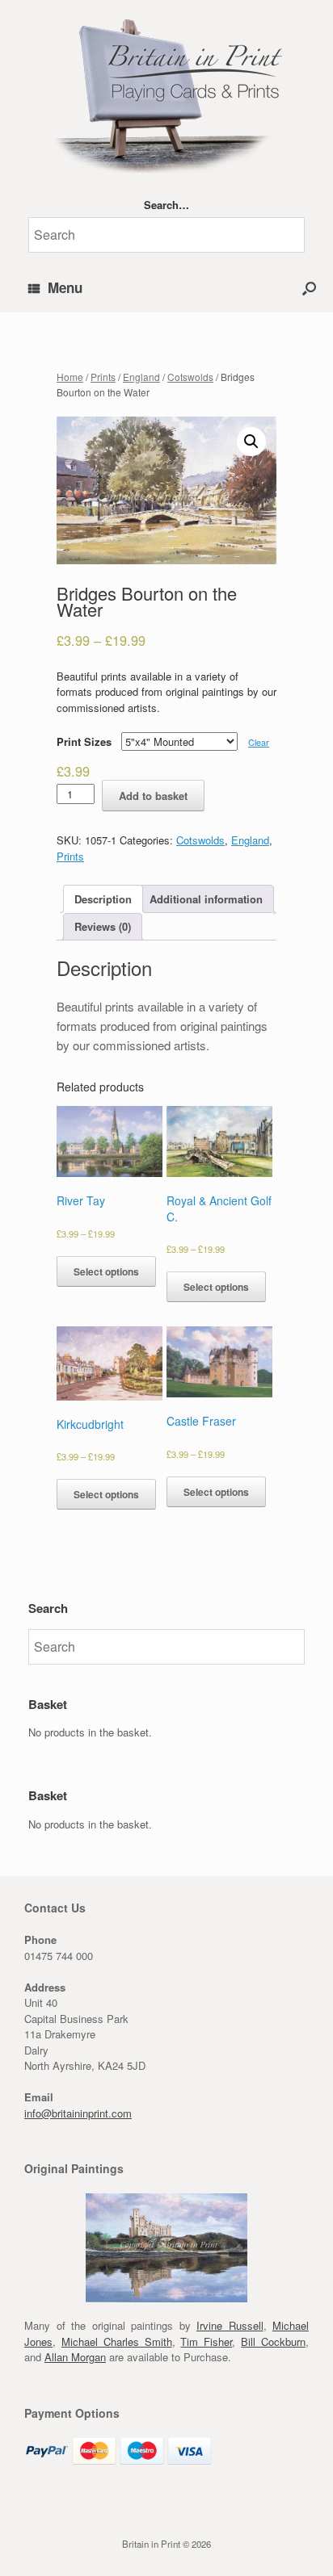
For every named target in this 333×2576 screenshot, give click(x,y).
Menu (65, 287)
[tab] (103, 899)
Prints (103, 377)
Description (103, 899)
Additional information (206, 899)
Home (70, 377)
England (141, 377)
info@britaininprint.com (78, 2113)
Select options (106, 1271)
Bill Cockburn (273, 2341)
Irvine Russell (230, 2325)
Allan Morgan (75, 2357)
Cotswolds (190, 377)
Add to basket (153, 796)
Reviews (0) (103, 926)
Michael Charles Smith (117, 2341)
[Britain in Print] (166, 92)
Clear (259, 742)
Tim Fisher (206, 2341)
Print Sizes (84, 741)
